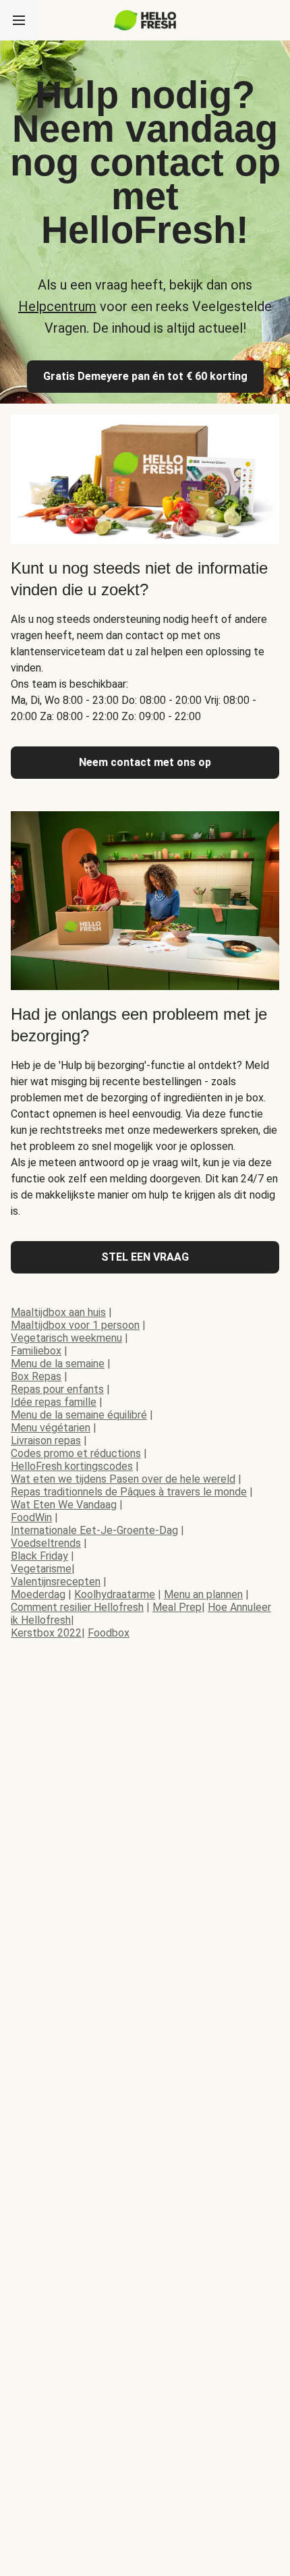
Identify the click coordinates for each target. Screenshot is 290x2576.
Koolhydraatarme (115, 1594)
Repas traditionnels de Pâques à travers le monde (129, 1492)
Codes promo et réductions (76, 1453)
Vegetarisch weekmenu (66, 1338)
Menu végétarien (51, 1428)
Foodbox (109, 1633)
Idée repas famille (54, 1402)
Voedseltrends (46, 1543)
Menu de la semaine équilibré (79, 1415)
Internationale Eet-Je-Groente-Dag (94, 1530)
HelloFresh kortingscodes (72, 1466)
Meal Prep (177, 1607)
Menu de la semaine (58, 1364)
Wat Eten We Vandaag (64, 1505)
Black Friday (39, 1556)
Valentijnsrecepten (56, 1582)
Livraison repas (46, 1441)
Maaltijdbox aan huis (58, 1312)
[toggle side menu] (19, 20)
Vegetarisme (41, 1569)
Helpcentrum (57, 306)
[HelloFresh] (145, 20)
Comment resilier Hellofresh (77, 1607)
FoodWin (31, 1517)
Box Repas (36, 1376)
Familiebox (36, 1351)
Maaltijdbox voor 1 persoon (75, 1325)
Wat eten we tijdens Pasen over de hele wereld (123, 1479)
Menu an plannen (203, 1594)
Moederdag (38, 1594)
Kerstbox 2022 (46, 1633)
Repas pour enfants (57, 1389)
